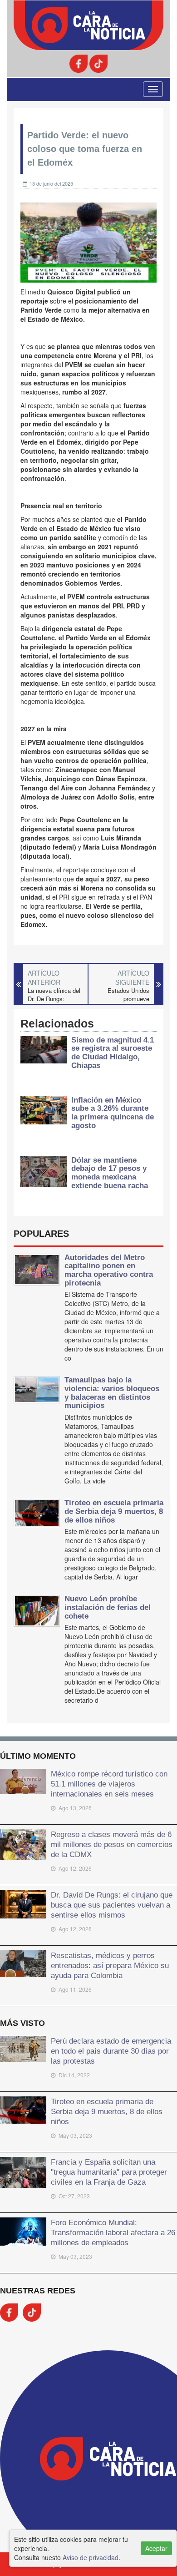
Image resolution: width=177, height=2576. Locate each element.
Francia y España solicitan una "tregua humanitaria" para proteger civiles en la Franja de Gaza (109, 2172)
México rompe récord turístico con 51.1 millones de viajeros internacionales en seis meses (109, 1784)
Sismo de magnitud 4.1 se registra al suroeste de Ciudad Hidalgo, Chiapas (113, 1053)
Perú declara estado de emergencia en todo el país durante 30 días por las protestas (111, 2051)
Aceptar (156, 2548)
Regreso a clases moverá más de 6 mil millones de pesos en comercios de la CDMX (112, 1844)
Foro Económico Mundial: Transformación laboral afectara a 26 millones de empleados (113, 2232)
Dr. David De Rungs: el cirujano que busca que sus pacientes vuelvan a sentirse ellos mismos (112, 1905)
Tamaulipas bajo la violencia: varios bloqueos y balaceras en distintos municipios (112, 1393)
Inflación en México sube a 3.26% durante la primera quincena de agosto (113, 1113)
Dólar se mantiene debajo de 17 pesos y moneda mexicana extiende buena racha (110, 1173)
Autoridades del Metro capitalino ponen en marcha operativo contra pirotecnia (109, 1270)
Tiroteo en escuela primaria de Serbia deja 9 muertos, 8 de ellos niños (114, 1511)
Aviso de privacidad (91, 2557)
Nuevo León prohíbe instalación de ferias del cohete (108, 1607)
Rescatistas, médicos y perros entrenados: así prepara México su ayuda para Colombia (110, 1965)
